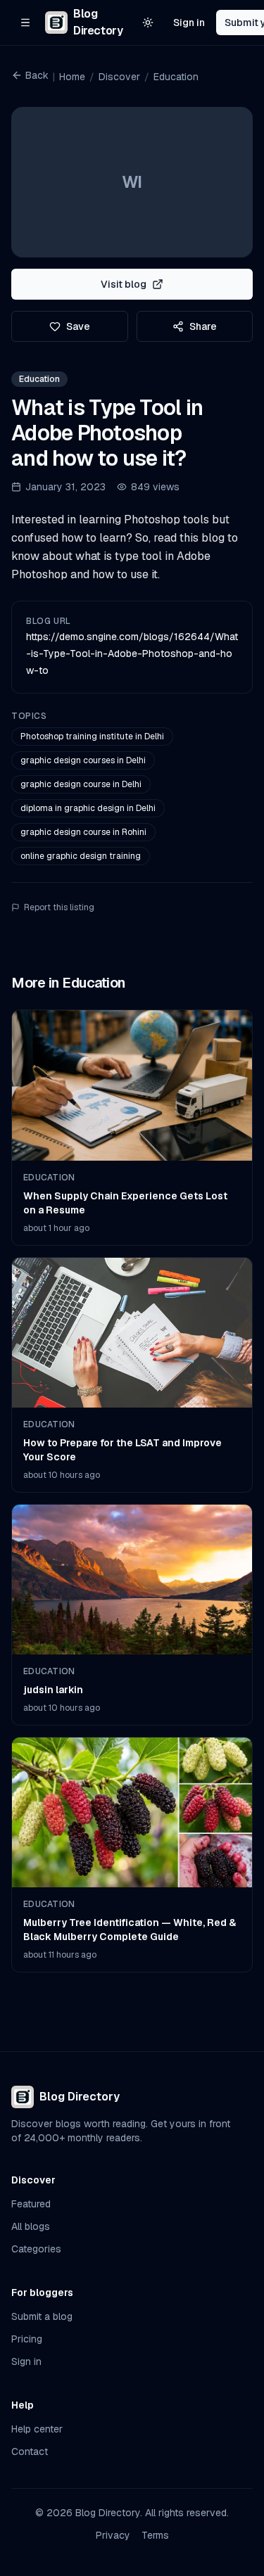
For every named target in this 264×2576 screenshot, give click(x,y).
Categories (36, 2249)
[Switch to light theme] (148, 23)
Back (37, 75)
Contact (30, 2451)
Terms (155, 2535)
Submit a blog (42, 2316)
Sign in (189, 23)
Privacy (113, 2535)
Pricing (27, 2339)
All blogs (31, 2226)
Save (78, 326)
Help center (37, 2429)
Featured (31, 2204)
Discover (119, 77)
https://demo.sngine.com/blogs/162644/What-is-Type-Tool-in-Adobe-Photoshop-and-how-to (132, 653)
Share (203, 326)
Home (72, 77)
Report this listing (59, 907)
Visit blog (124, 284)
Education (176, 77)
